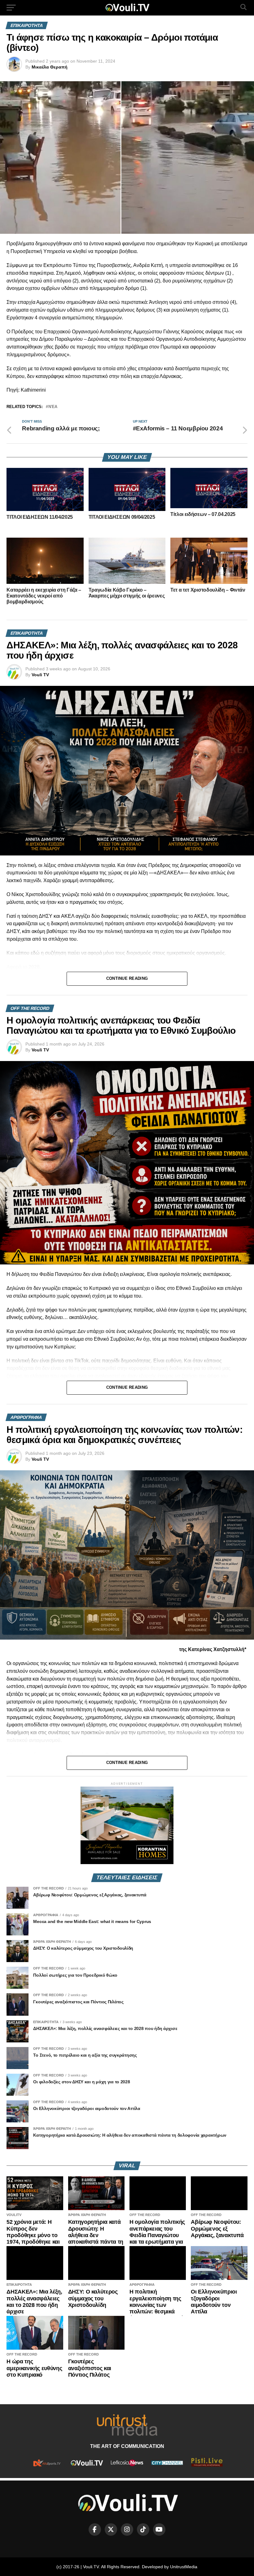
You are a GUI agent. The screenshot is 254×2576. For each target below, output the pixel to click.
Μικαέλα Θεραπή (50, 67)
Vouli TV (40, 675)
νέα (53, 407)
